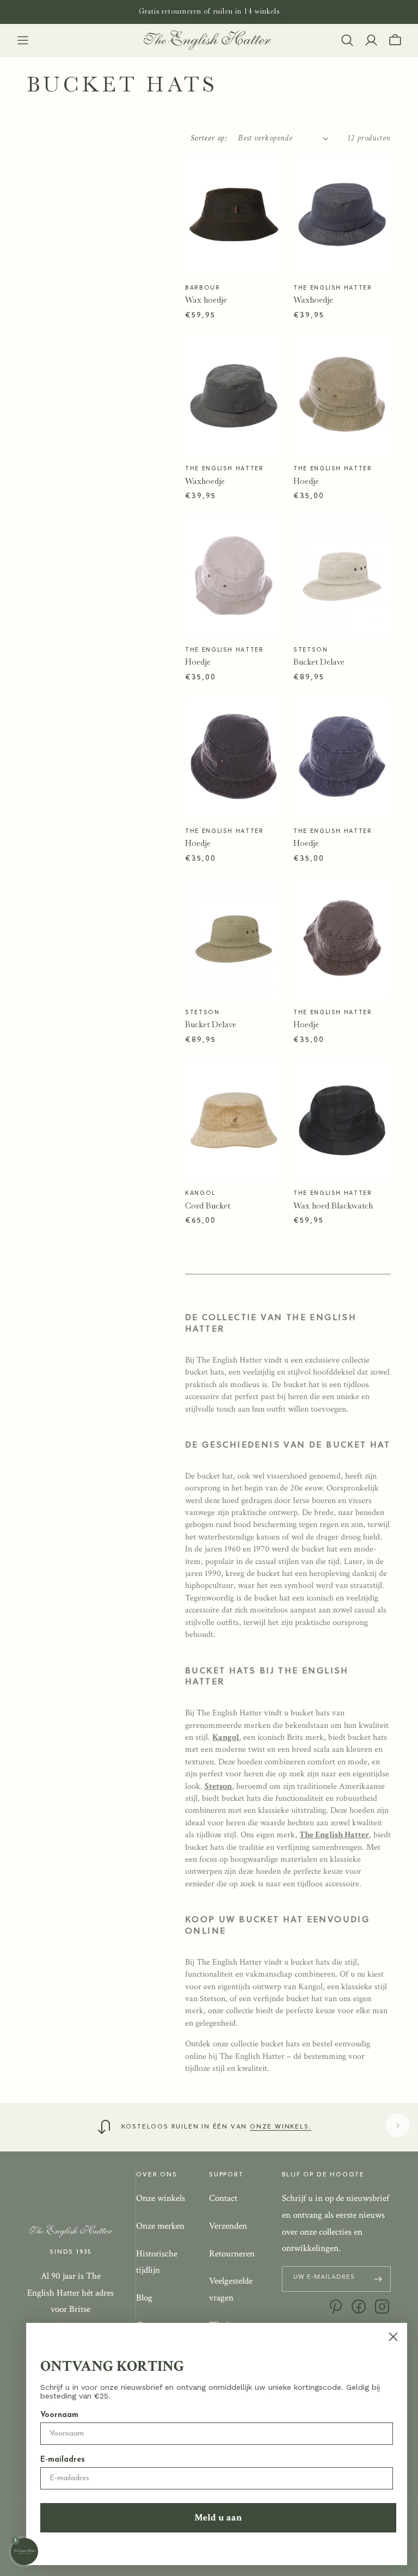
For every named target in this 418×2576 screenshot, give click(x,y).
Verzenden (228, 2226)
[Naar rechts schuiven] (398, 2125)
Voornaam (59, 2415)
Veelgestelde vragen (231, 2289)
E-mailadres (63, 2460)
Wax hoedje (206, 300)
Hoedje (306, 481)
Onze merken (160, 2226)
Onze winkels (161, 2198)
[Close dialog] (393, 2337)
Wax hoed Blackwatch (333, 1206)
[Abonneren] (378, 2279)
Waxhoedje (313, 300)
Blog (144, 2298)
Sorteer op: (209, 138)
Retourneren (232, 2254)
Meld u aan (218, 2517)
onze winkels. (281, 2127)
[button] (23, 40)
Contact (223, 2198)
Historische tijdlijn (157, 2262)
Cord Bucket (208, 1206)
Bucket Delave (319, 662)
